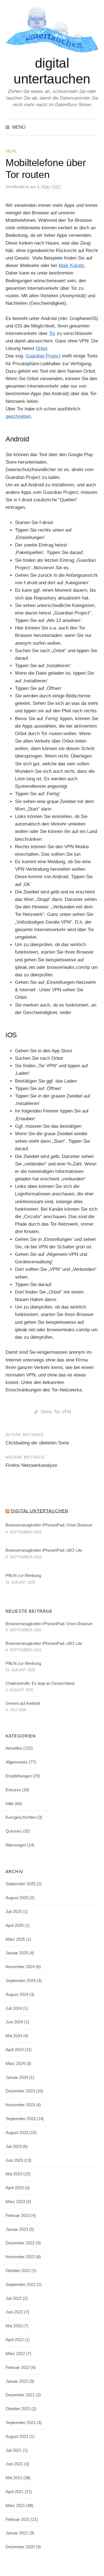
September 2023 (21, 2119)
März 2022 (15, 2354)
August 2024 (17, 1995)
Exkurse (13, 1790)
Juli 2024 (14, 2008)
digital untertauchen (40, 1511)
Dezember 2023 (20, 2091)
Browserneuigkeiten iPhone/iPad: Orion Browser (49, 1525)
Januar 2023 (17, 2229)
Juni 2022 (14, 2312)
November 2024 (20, 1967)
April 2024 (15, 2050)
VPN (67, 1412)
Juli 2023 (14, 2146)
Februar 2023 (18, 2216)
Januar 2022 (17, 2381)
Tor (52, 333)
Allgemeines (17, 1762)
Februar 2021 (18, 2519)
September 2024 (21, 1981)
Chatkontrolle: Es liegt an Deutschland (40, 1683)
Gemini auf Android (23, 1703)
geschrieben (18, 416)
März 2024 (15, 2064)
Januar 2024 (17, 2077)
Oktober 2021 (18, 2409)
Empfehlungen (19, 1776)
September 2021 (21, 2423)
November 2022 (20, 2257)
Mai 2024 (14, 2036)
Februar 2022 (18, 2367)
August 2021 (17, 2437)
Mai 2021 (14, 2478)
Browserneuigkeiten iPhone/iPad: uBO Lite (44, 1550)
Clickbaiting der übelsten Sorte (37, 1443)
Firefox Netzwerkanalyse (31, 1465)
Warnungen (16, 1845)
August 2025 (17, 1898)
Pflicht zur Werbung (23, 1576)
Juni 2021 (14, 2464)
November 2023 (20, 2105)
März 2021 (15, 2506)
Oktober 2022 (18, 2271)
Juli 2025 (14, 1912)
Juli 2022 (14, 2298)
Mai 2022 (14, 2326)
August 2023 (17, 2133)
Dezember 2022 (20, 2243)
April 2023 (15, 2188)
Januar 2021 (17, 2533)
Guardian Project (43, 356)
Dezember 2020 (20, 2547)
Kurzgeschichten (21, 1817)
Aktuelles (14, 1748)
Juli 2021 (14, 2450)
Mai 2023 (14, 2174)
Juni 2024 (14, 2022)
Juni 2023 (14, 2160)
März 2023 (15, 2202)
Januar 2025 (17, 1953)
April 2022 (15, 2340)
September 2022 (21, 2285)
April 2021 (15, 2492)
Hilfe (11, 151)
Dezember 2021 (20, 2395)
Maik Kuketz (71, 266)
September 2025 (21, 1884)
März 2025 (15, 1939)
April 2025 (15, 1925)
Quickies (14, 1831)
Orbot (42, 348)
